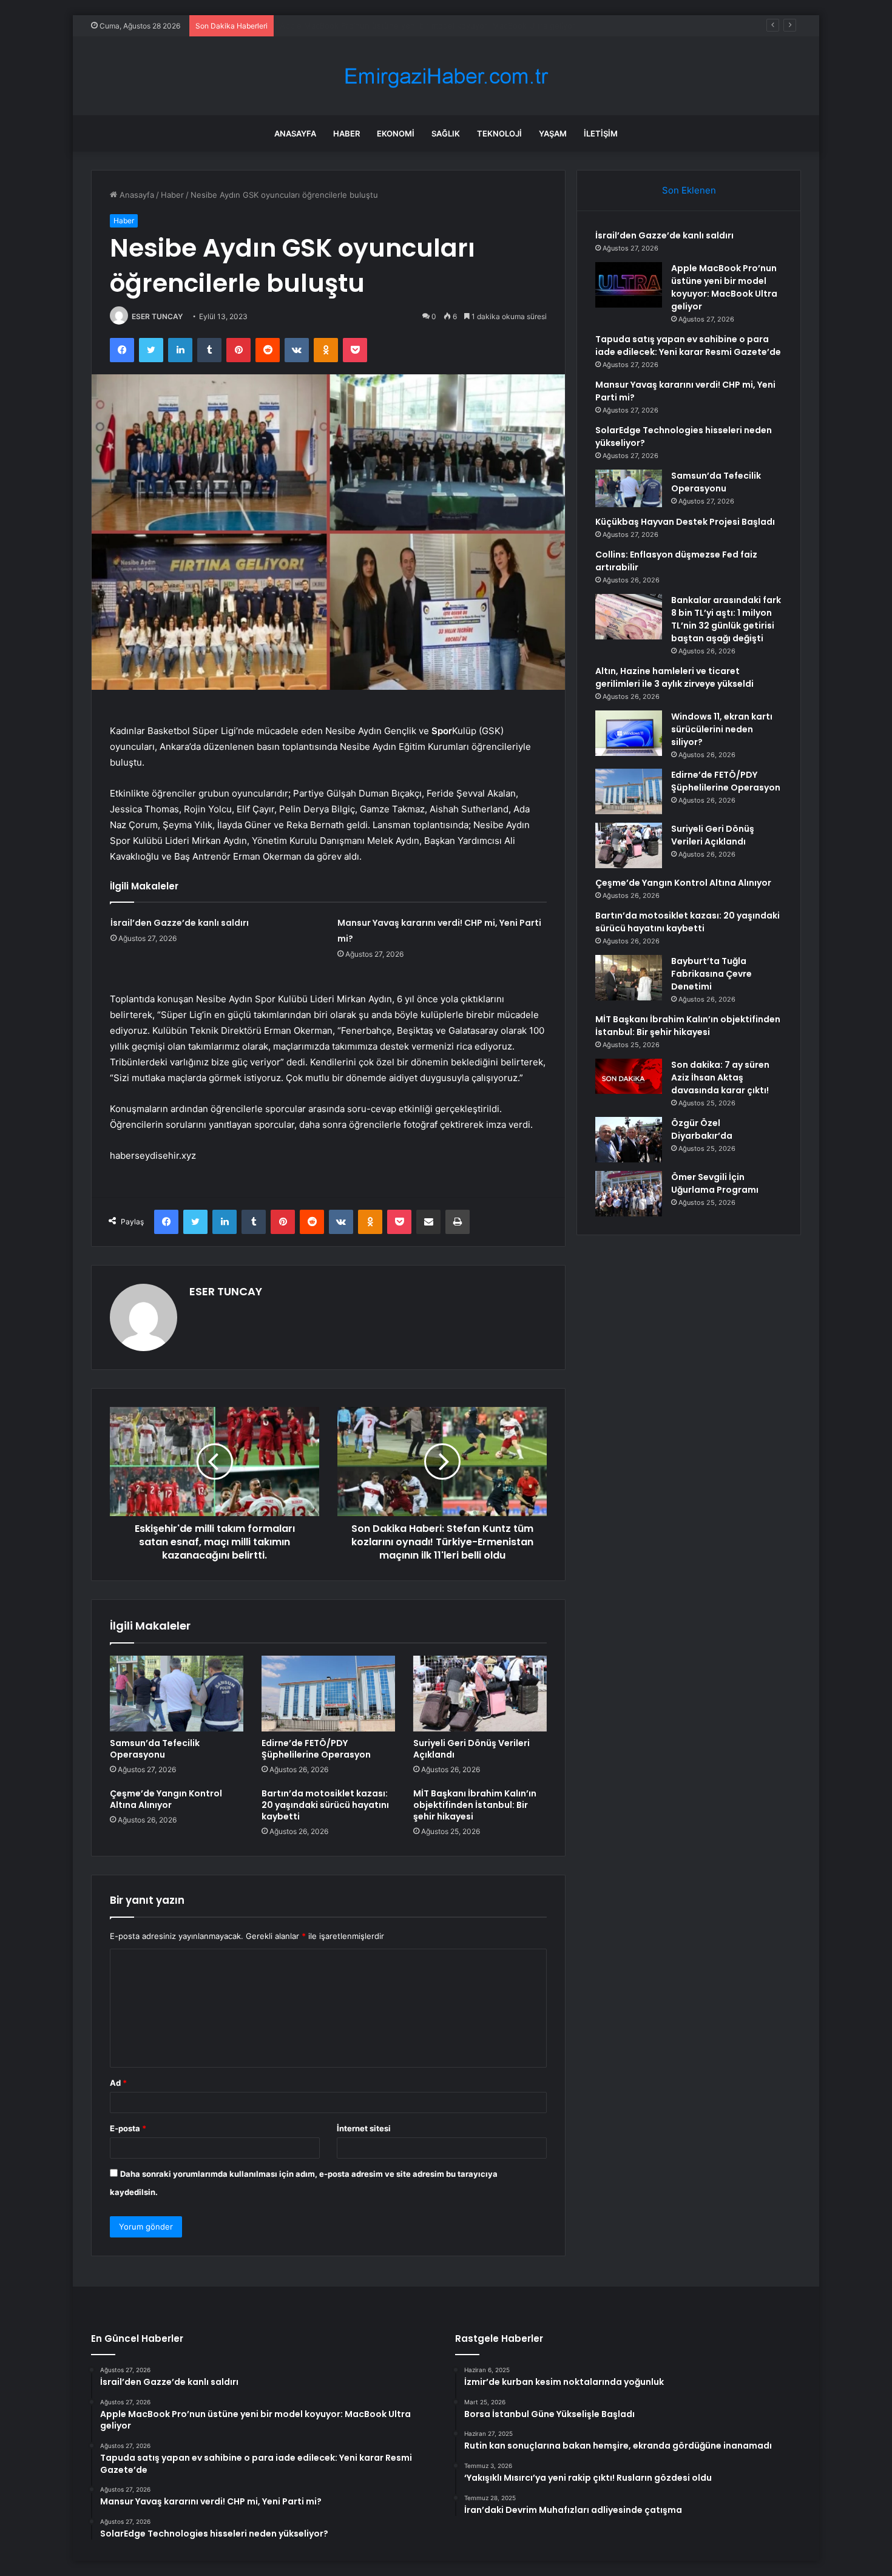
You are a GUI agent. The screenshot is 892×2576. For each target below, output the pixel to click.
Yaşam (553, 133)
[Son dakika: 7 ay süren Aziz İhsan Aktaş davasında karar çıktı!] (629, 1076)
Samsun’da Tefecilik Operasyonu (155, 1749)
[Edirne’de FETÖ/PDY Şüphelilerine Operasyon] (328, 1693)
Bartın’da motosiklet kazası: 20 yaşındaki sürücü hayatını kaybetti (325, 1805)
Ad (118, 2083)
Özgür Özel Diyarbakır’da (702, 1129)
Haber (346, 133)
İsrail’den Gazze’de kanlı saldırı (180, 923)
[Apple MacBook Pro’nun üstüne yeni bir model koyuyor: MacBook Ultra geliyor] (629, 285)
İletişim (601, 133)
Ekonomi (396, 133)
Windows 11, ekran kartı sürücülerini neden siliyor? (722, 729)
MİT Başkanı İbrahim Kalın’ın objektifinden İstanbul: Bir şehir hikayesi (475, 1805)
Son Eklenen (689, 190)
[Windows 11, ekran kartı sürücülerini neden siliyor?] (629, 733)
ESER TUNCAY (157, 316)
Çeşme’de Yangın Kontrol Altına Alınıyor (166, 1799)
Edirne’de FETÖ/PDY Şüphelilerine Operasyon (316, 1749)
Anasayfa (295, 133)
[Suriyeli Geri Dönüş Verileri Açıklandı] (480, 1693)
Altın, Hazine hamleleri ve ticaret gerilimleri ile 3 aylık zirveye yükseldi (674, 677)
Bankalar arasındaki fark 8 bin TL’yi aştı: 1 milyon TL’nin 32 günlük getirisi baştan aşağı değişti (726, 619)
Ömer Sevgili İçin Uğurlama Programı (715, 1183)
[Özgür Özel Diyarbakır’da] (629, 1140)
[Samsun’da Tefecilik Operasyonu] (177, 1693)
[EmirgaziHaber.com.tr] (446, 76)
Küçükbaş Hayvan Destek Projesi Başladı (685, 522)
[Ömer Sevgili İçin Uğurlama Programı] (629, 1194)
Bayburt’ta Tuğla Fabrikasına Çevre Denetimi (711, 974)
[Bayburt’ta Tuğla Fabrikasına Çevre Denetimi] (629, 978)
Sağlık (446, 133)
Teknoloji (499, 133)
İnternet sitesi (364, 2128)
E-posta (128, 2128)
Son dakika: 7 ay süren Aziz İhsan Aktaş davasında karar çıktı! (720, 1077)
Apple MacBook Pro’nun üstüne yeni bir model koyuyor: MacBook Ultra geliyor (724, 287)
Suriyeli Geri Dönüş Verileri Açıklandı (471, 1749)
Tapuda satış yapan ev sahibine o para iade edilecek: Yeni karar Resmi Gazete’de (431, 25)
